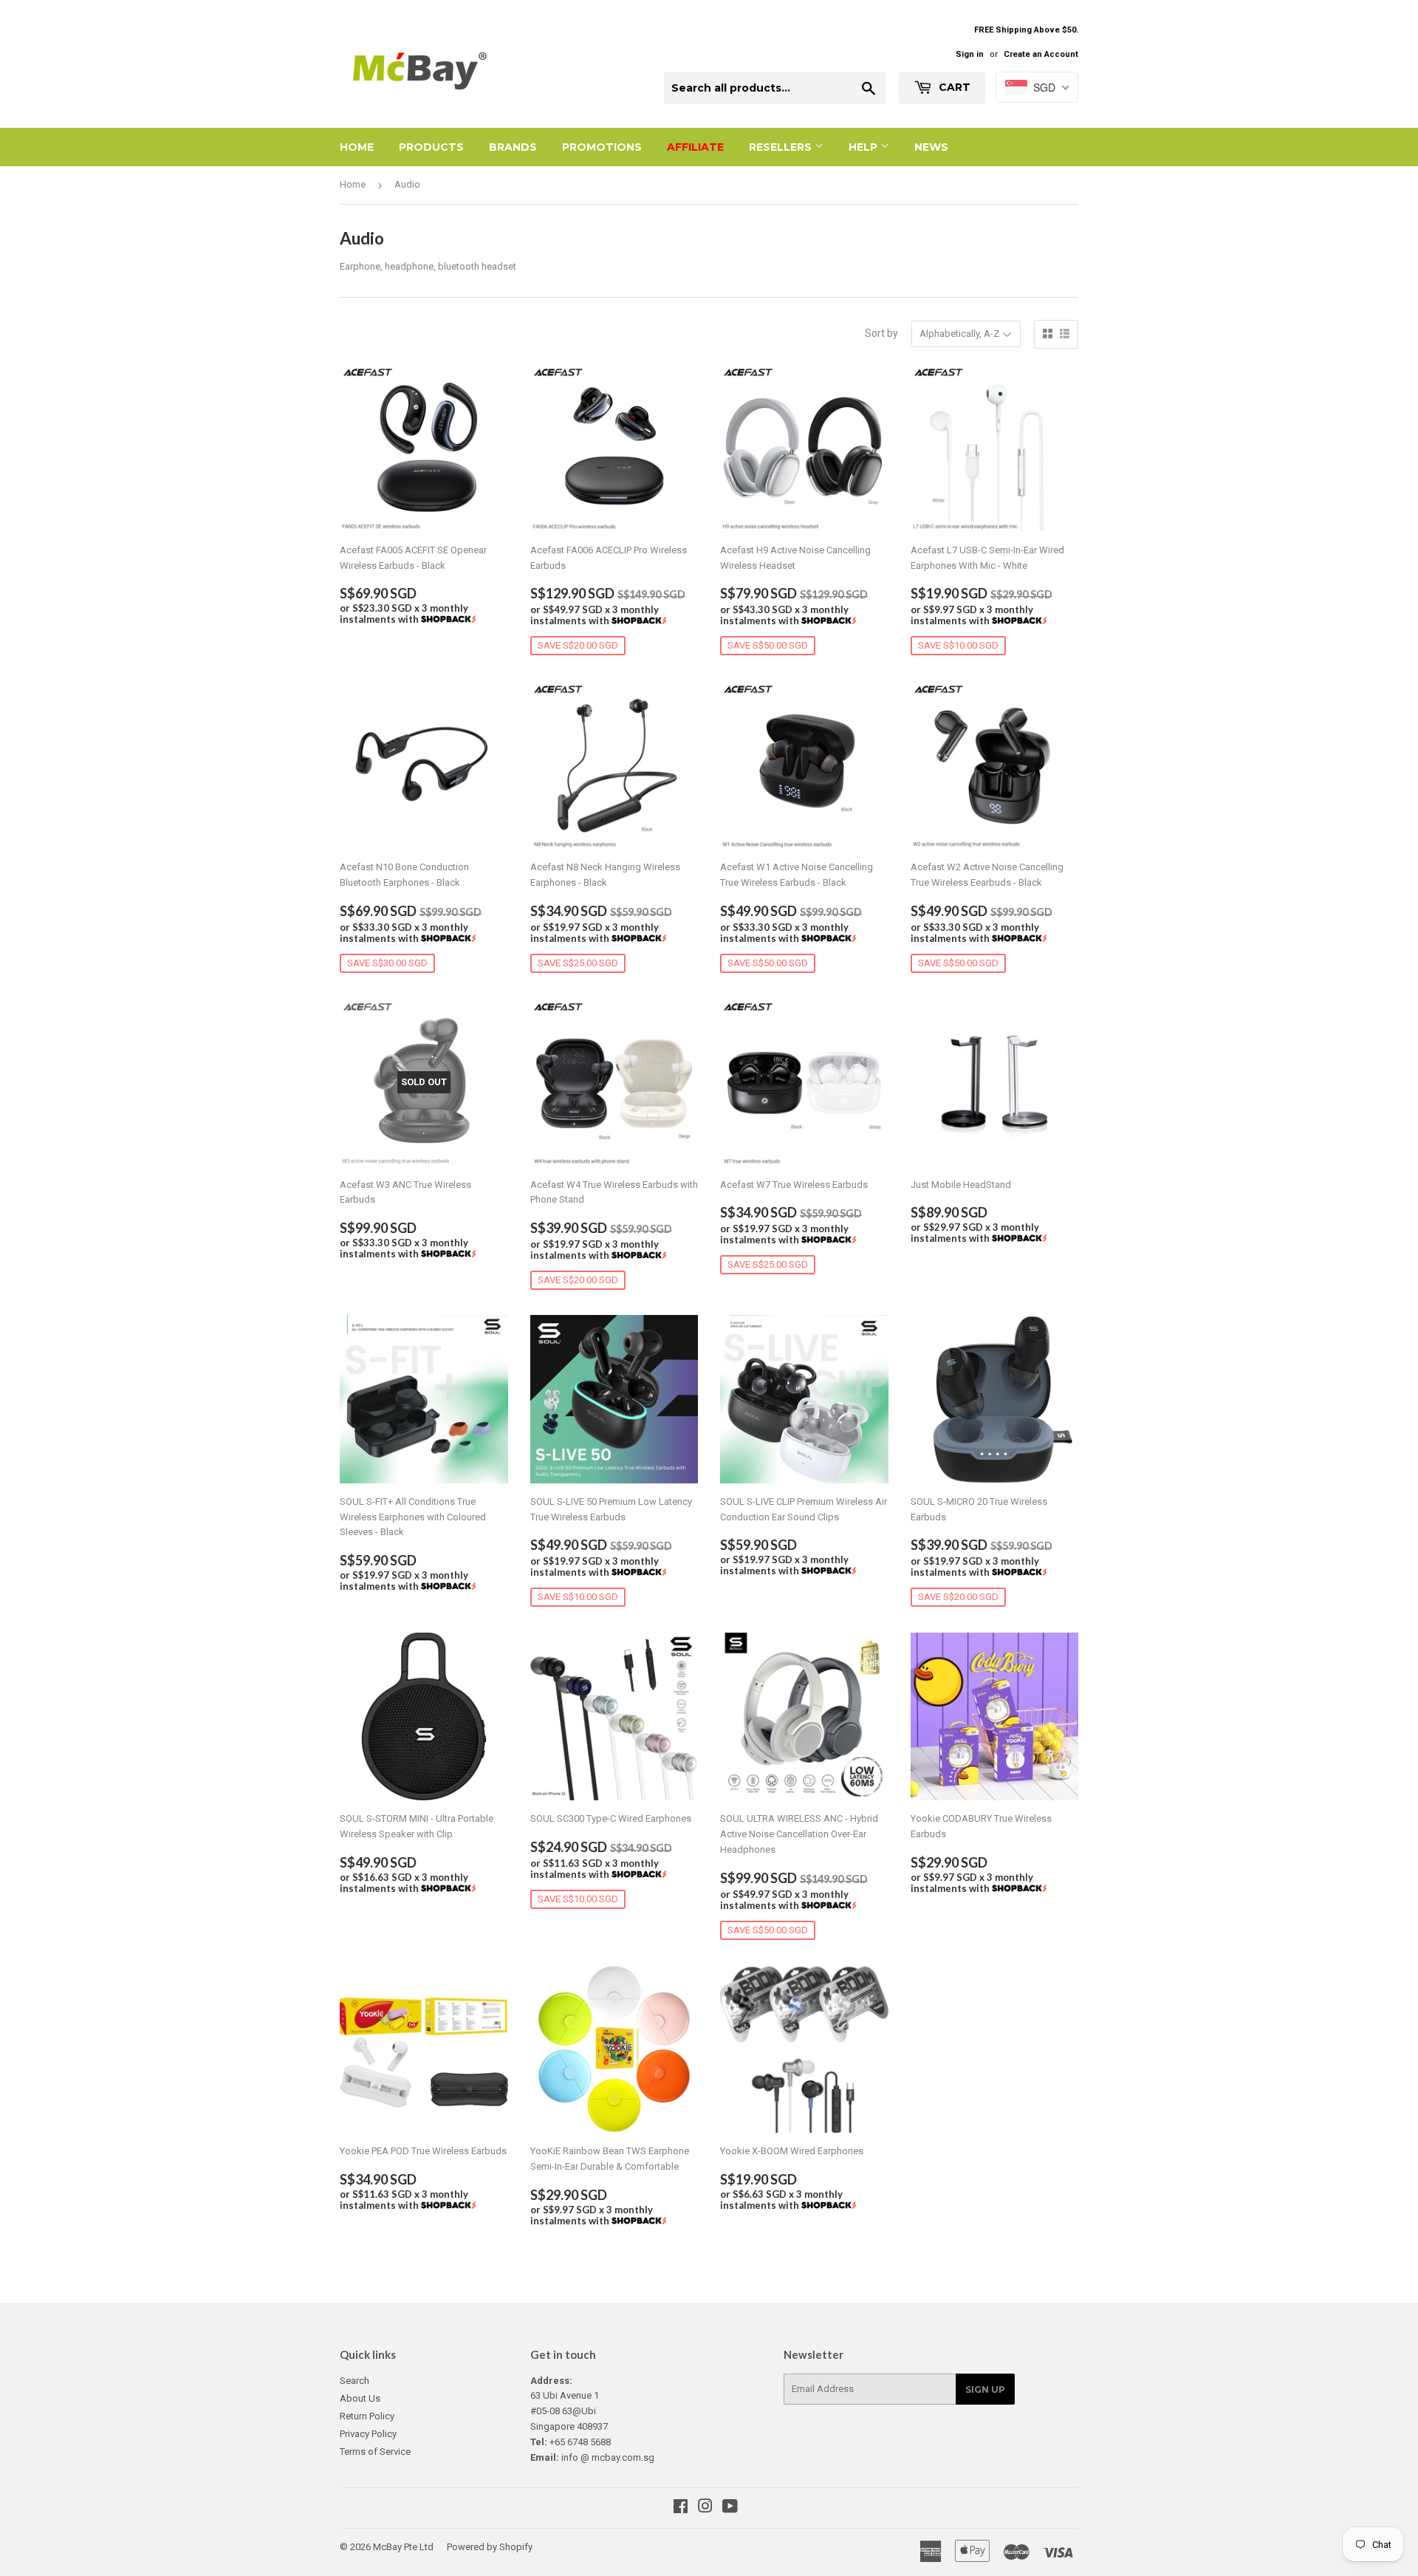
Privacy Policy (368, 2434)
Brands (513, 147)
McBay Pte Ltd (403, 2547)
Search (354, 2381)
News (931, 147)
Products (431, 147)
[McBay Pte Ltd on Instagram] (705, 2508)
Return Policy (367, 2416)
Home (357, 147)
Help (864, 147)
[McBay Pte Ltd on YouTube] (730, 2508)
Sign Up (985, 2389)
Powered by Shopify (490, 2547)
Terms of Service (375, 2452)
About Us (360, 2398)
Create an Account (1041, 54)
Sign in (970, 54)
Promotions (602, 147)
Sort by (881, 333)
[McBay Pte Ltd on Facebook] (681, 2508)
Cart (953, 87)
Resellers (782, 147)
